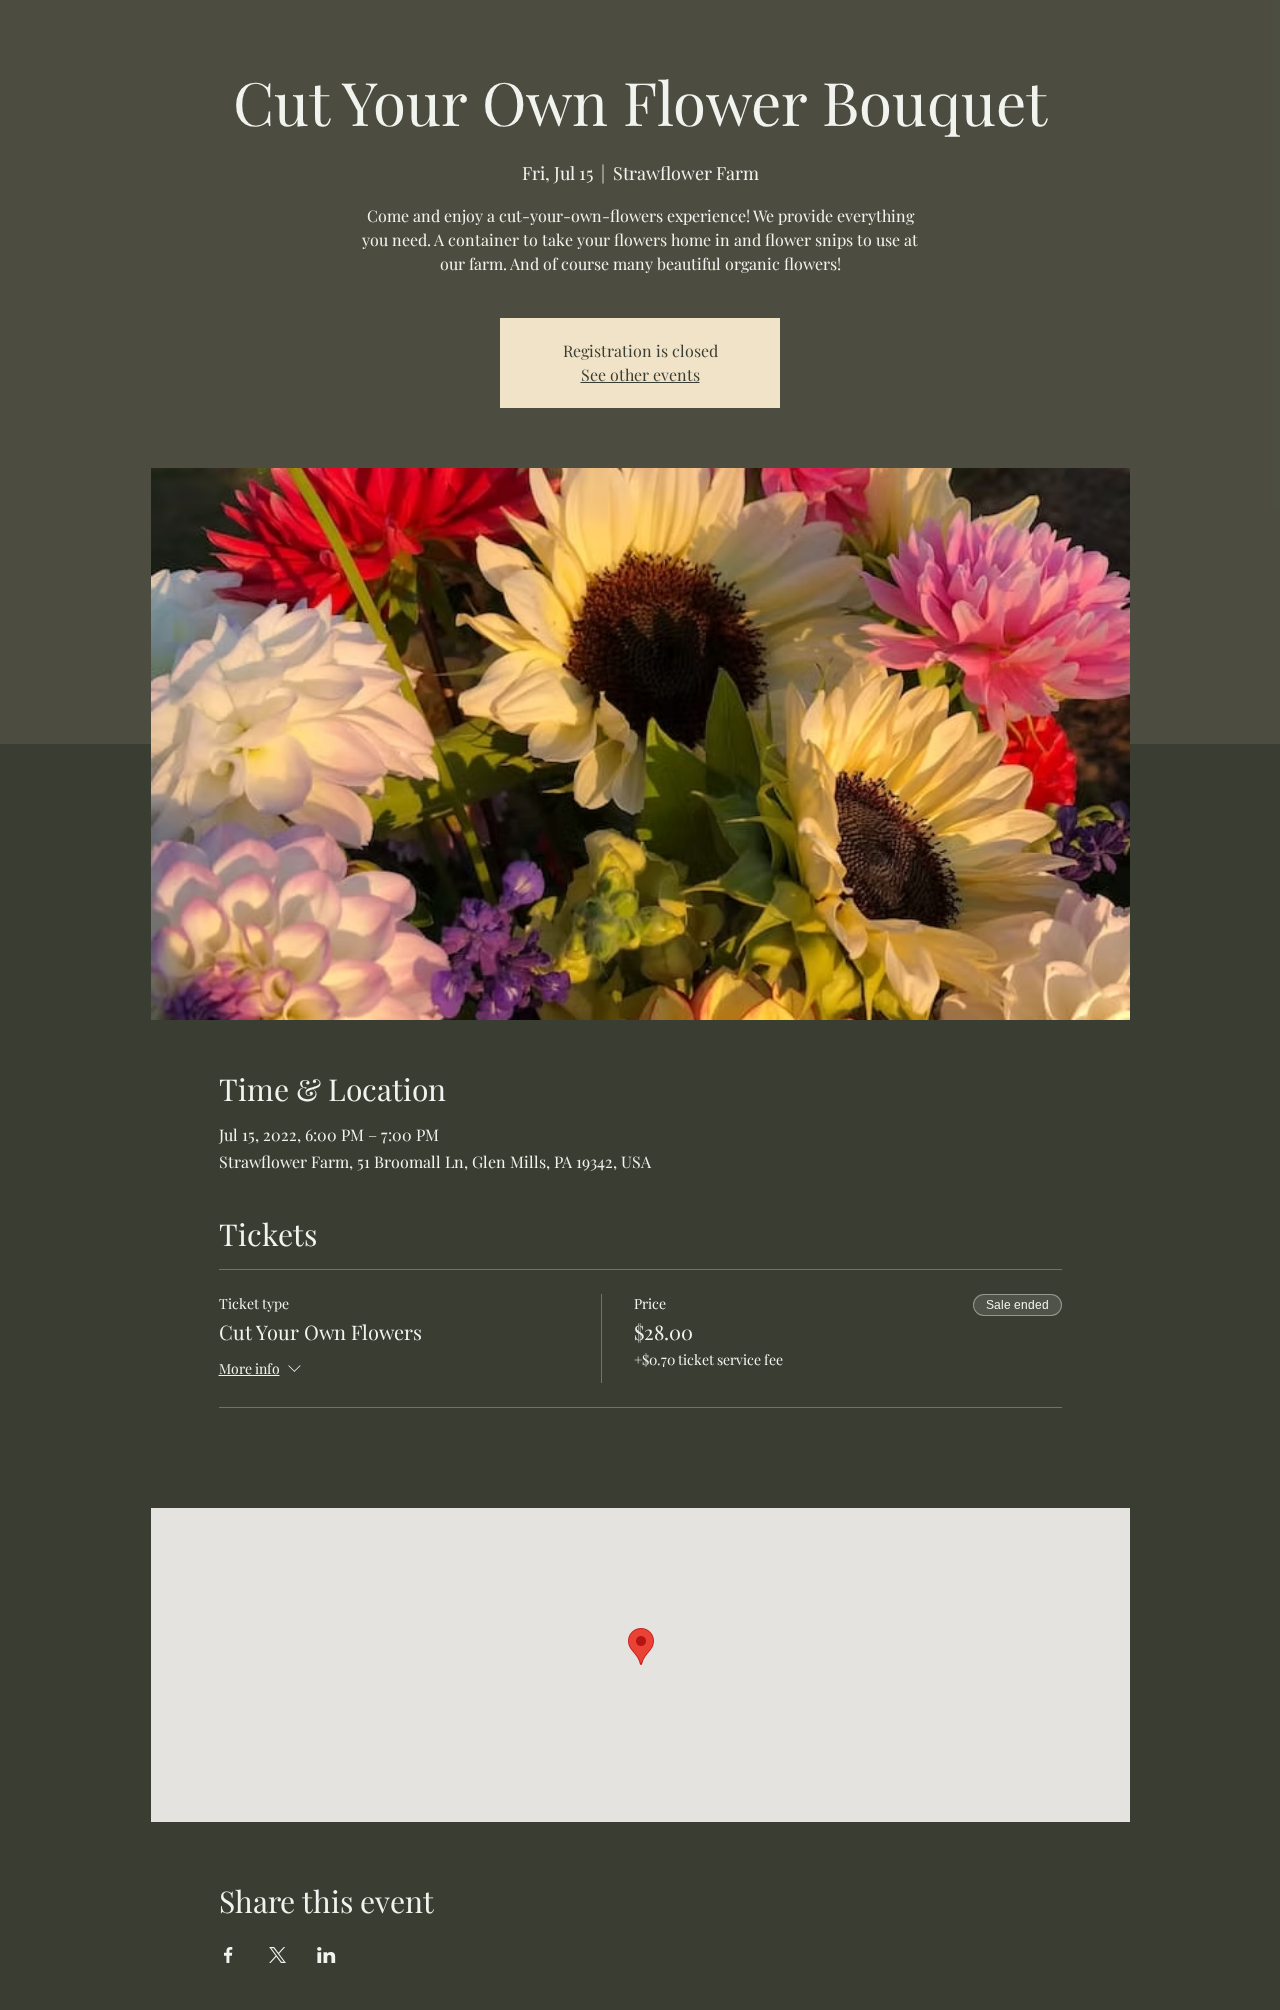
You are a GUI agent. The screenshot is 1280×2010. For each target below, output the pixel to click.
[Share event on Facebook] (228, 1955)
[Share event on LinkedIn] (326, 1955)
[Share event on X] (277, 1955)
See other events (640, 374)
